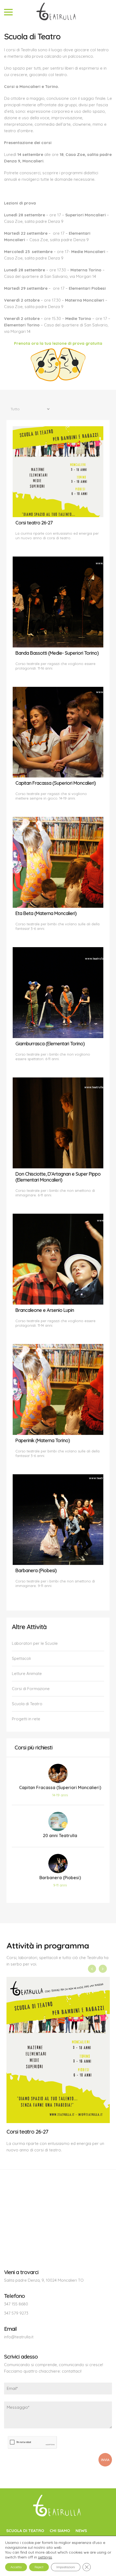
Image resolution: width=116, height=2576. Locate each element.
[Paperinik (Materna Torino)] (58, 1389)
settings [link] (45, 2557)
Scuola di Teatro (27, 1704)
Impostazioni (66, 2567)
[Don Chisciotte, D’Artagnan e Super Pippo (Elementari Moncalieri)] (58, 1123)
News (81, 2531)
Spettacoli (21, 1658)
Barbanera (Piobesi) (60, 1878)
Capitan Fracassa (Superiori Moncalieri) (60, 1787)
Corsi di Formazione (31, 1689)
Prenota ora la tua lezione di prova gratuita (58, 343)
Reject (39, 2567)
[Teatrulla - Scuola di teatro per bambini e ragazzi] (58, 12)
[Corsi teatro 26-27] (58, 472)
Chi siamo (60, 2531)
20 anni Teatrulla (60, 1835)
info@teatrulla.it (19, 2337)
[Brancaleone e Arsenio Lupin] (58, 1259)
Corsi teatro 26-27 (27, 2132)
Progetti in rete (26, 1719)
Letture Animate (27, 1673)
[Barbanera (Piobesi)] (58, 1520)
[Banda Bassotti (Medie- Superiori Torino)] (58, 602)
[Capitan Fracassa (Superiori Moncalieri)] (58, 732)
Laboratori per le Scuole (35, 1643)
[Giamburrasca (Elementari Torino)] (58, 993)
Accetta (16, 2567)
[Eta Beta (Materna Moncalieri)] (58, 862)
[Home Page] (58, 2507)
